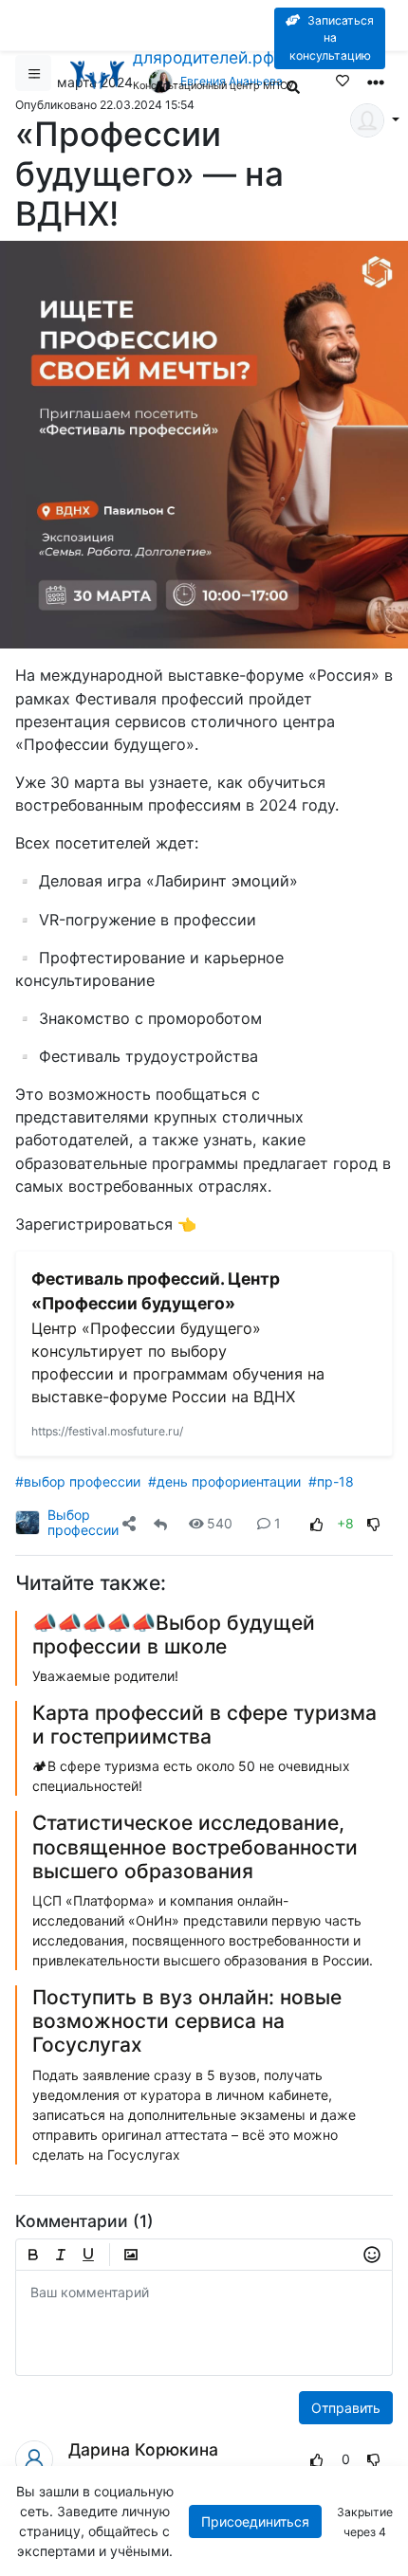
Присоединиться (255, 2521)
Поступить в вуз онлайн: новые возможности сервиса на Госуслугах (187, 2021)
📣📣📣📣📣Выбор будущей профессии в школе (174, 1635)
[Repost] (160, 1523)
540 (220, 1523)
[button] (133, 1523)
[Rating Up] (317, 1523)
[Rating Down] (374, 1523)
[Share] (129, 1523)
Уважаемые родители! (105, 1676)
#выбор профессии (78, 1481)
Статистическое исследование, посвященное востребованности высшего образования (195, 1846)
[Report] (282, 2459)
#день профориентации (224, 1481)
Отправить (346, 2408)
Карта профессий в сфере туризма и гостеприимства (204, 1725)
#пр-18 (331, 1481)
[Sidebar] (33, 73)
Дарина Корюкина (143, 2449)
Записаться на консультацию (332, 38)
